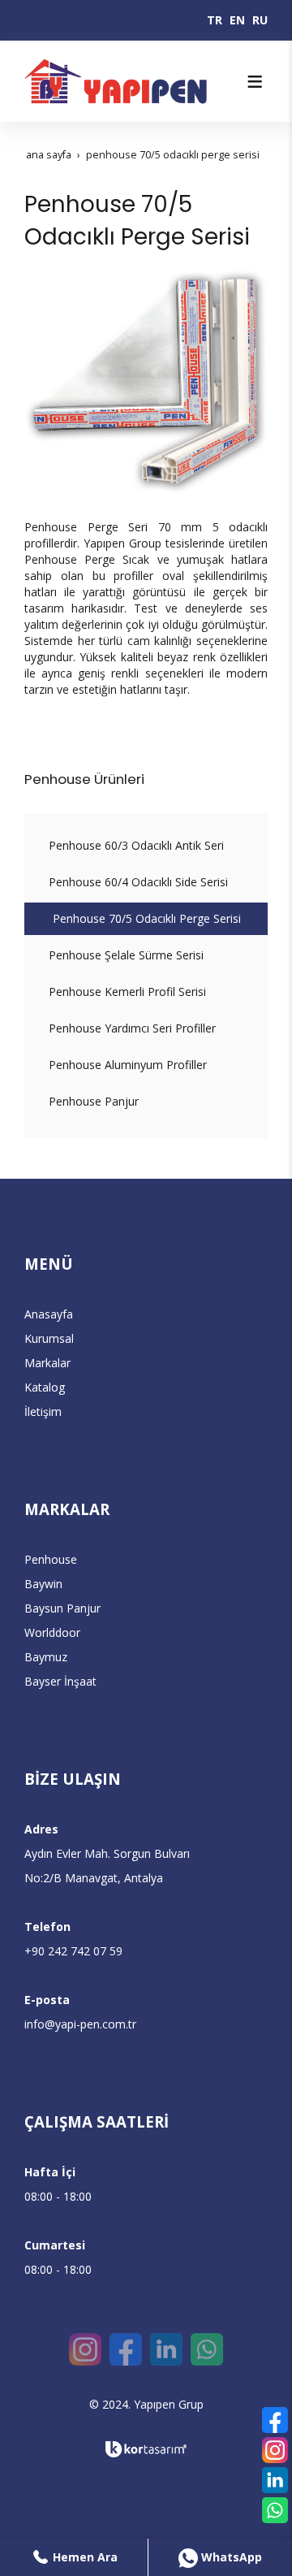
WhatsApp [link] (230, 2557)
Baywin (43, 1584)
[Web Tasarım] (146, 2449)
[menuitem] (146, 846)
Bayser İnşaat (60, 1681)
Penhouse (51, 1559)
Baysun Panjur (62, 1608)
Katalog (45, 1387)
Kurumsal (49, 1338)
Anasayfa (49, 1314)
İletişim (43, 1411)
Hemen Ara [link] (84, 2557)
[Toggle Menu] (255, 81)
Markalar (47, 1363)
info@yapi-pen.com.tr (80, 2024)
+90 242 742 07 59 (73, 1951)
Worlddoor (52, 1632)
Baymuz (46, 1657)
